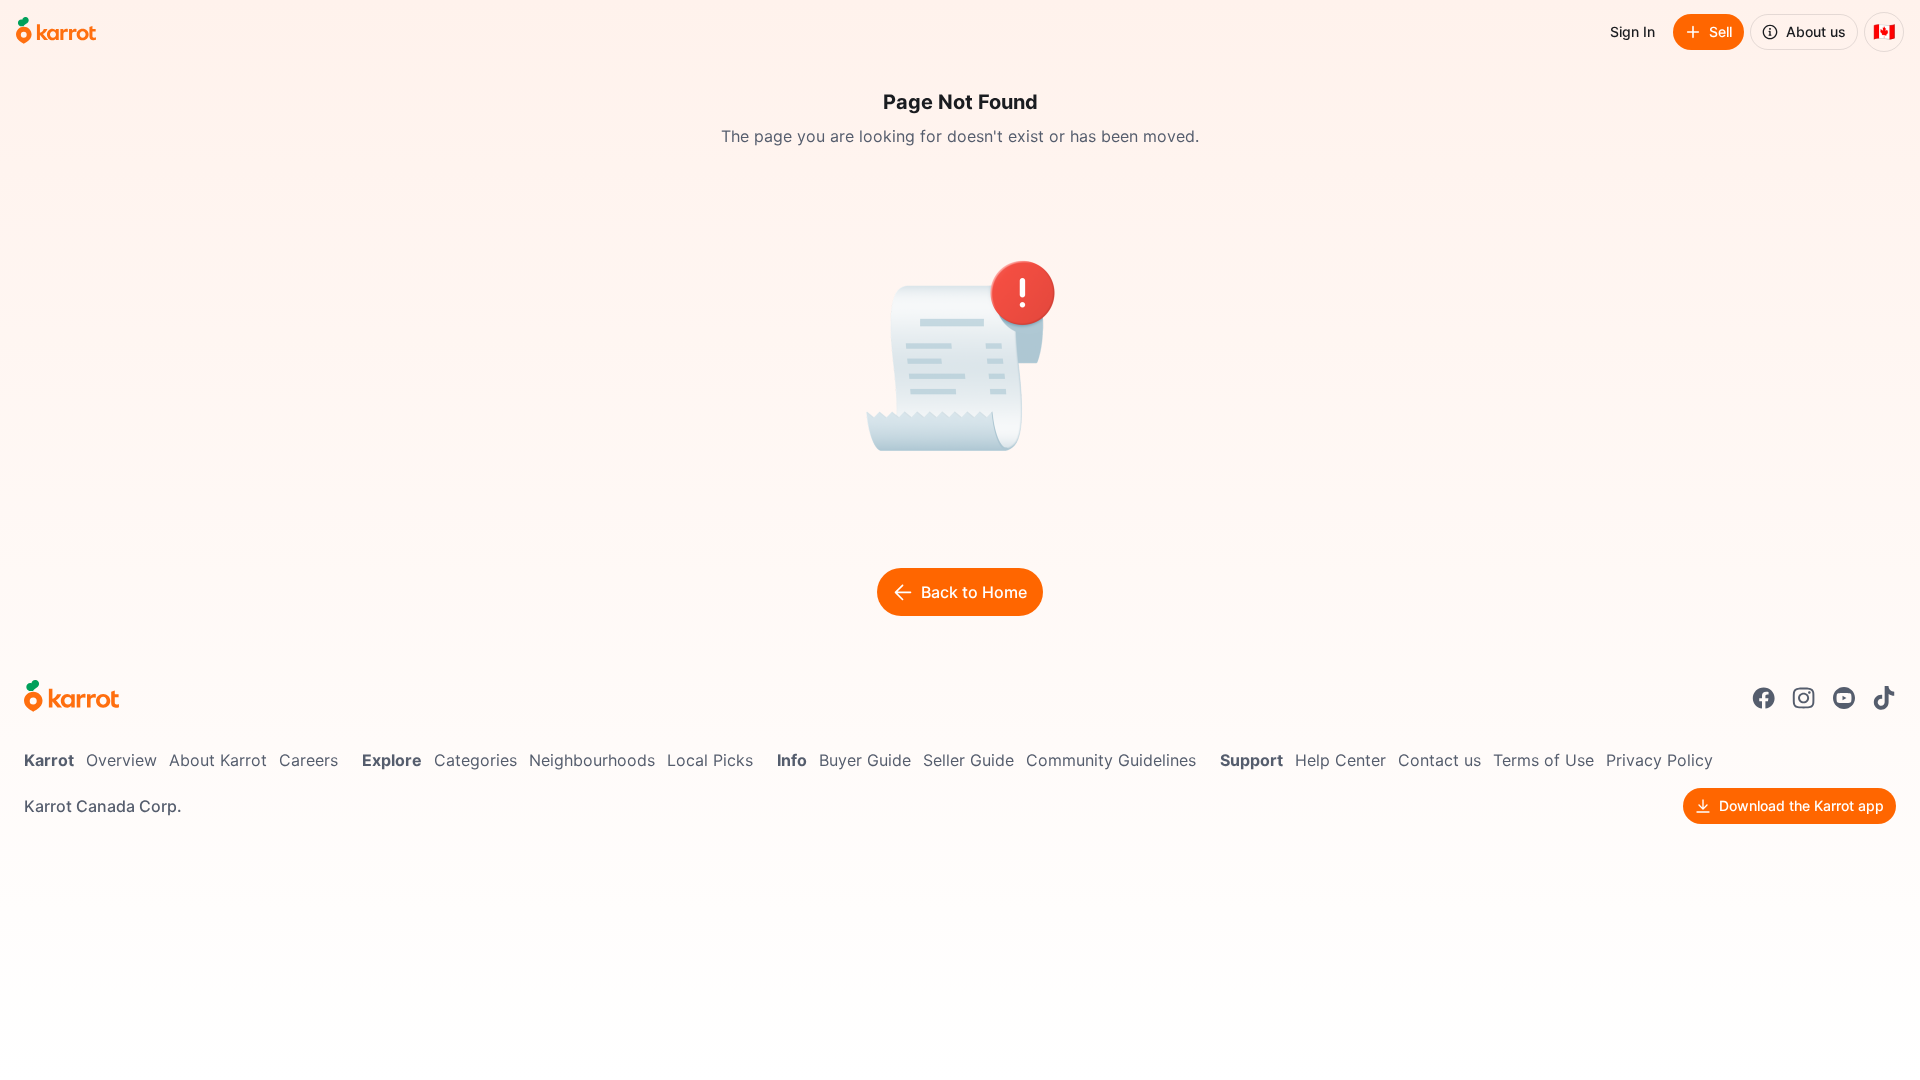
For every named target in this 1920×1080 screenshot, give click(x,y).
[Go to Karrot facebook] (1764, 698)
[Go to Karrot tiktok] (1884, 698)
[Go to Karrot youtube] (1844, 698)
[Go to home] (56, 32)
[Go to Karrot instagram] (1804, 698)
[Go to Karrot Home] (71, 698)
